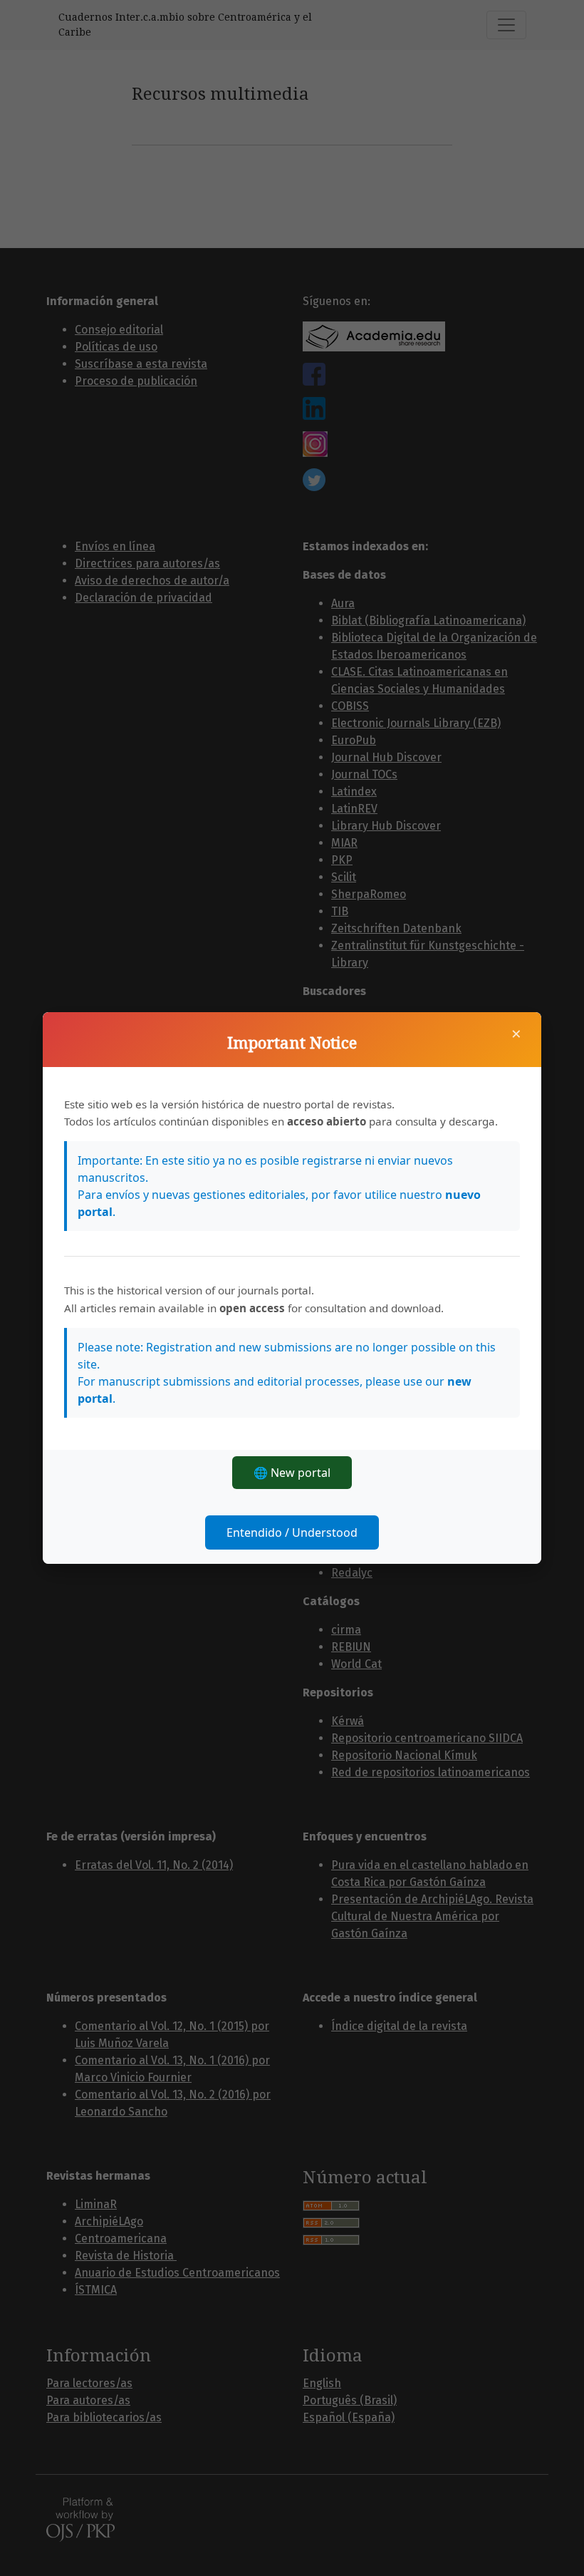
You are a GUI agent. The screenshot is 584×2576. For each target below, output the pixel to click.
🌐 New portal (292, 1473)
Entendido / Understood (292, 1532)
